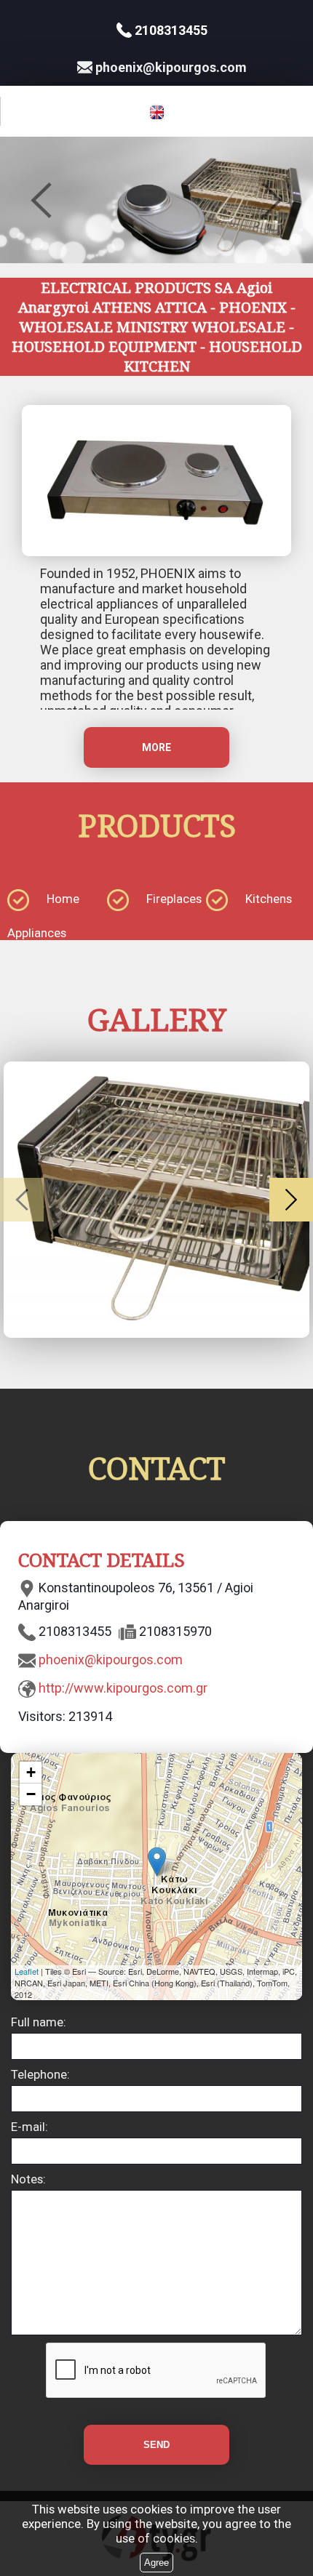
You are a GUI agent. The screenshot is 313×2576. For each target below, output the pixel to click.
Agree (156, 2563)
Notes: (28, 2179)
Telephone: (40, 2074)
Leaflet (27, 1971)
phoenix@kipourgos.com (111, 1660)
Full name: (39, 2022)
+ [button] (31, 1772)
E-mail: (29, 2127)
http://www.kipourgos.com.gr (123, 1688)
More (156, 747)
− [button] (31, 1794)
